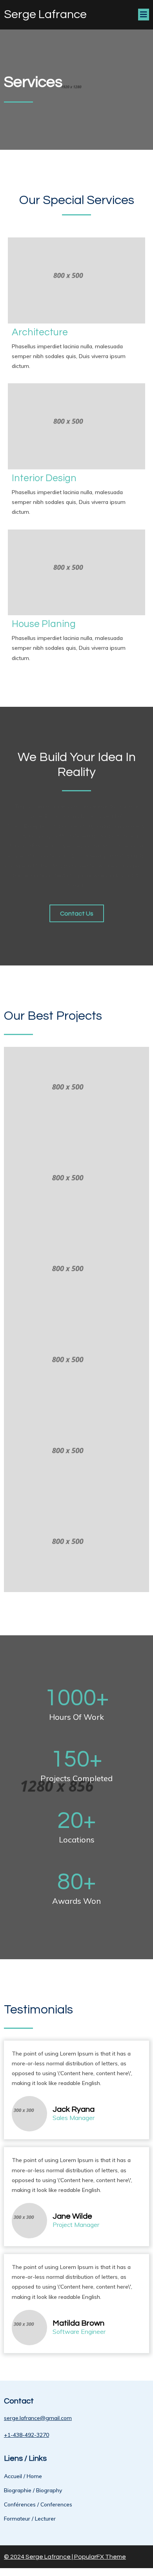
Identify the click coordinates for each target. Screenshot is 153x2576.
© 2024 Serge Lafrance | (39, 2557)
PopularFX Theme (100, 2557)
